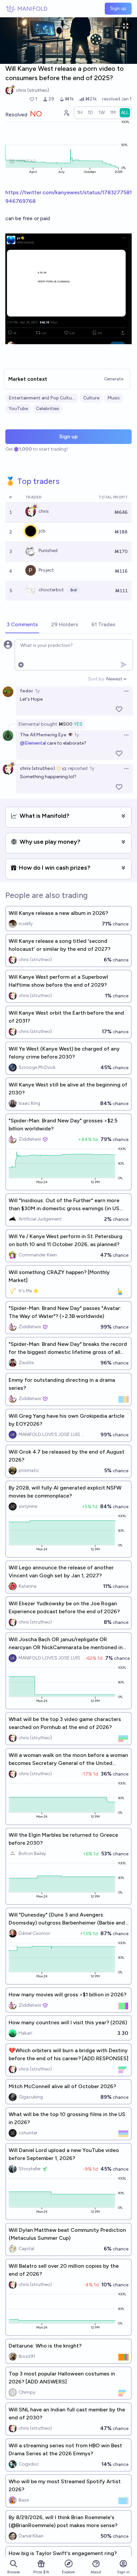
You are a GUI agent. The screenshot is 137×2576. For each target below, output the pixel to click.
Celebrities (48, 409)
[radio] (80, 113)
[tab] (22, 625)
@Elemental (33, 743)
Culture (91, 398)
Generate (114, 379)
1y (37, 691)
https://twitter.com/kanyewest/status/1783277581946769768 (68, 197)
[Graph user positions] (66, 113)
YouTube (18, 409)
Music (114, 398)
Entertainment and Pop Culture (42, 398)
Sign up (118, 8)
